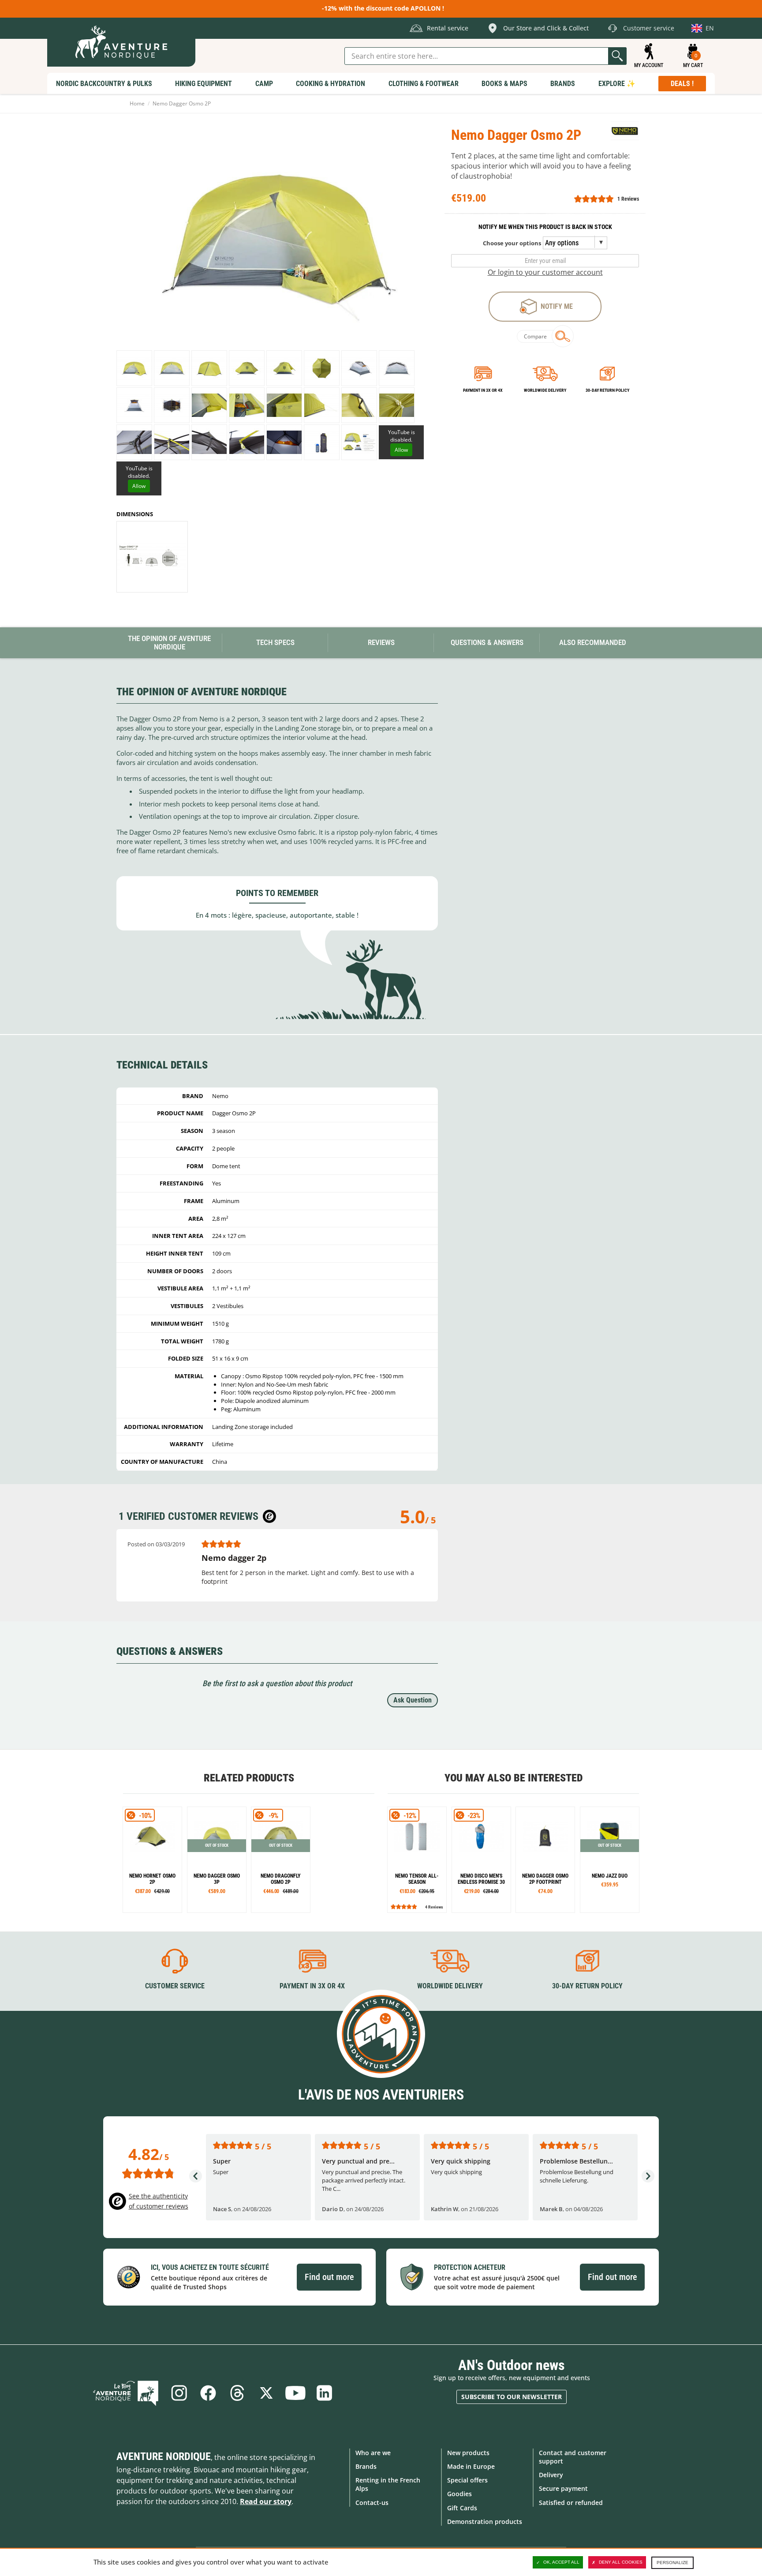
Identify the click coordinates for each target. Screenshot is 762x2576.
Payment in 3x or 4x (483, 390)
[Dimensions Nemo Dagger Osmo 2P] (152, 557)
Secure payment (563, 2488)
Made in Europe (471, 2466)
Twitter (266, 2393)
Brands (366, 2466)
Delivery (551, 2475)
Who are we (373, 2453)
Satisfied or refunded (571, 2503)
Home (137, 103)
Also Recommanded (593, 642)
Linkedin (325, 2393)
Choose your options (512, 243)
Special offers (467, 2480)
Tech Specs (275, 642)
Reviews (381, 642)
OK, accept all (561, 2562)
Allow (401, 450)
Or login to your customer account (545, 272)
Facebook (208, 2393)
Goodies (459, 2494)
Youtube (295, 2393)
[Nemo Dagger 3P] (217, 1860)
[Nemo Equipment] (625, 132)
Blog (126, 2393)
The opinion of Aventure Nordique (169, 643)
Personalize (672, 2563)
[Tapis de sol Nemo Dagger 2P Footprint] (545, 1860)
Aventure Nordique (164, 2456)
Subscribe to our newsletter (512, 2397)
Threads (237, 2393)
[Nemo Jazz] (610, 1860)
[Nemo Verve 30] (481, 1860)
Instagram (179, 2393)
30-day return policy (607, 390)
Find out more (329, 2277)
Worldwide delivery (545, 390)
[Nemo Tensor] (417, 1860)
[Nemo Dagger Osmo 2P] (134, 368)
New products (468, 2453)
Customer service (175, 1986)
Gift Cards (462, 2508)
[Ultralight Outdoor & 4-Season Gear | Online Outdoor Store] (121, 42)
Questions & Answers (487, 642)
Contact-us (372, 2503)
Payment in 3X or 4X (312, 1986)
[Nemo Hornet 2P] (152, 1860)
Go (617, 56)
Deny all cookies (621, 2562)
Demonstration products (485, 2522)
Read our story (266, 2501)
